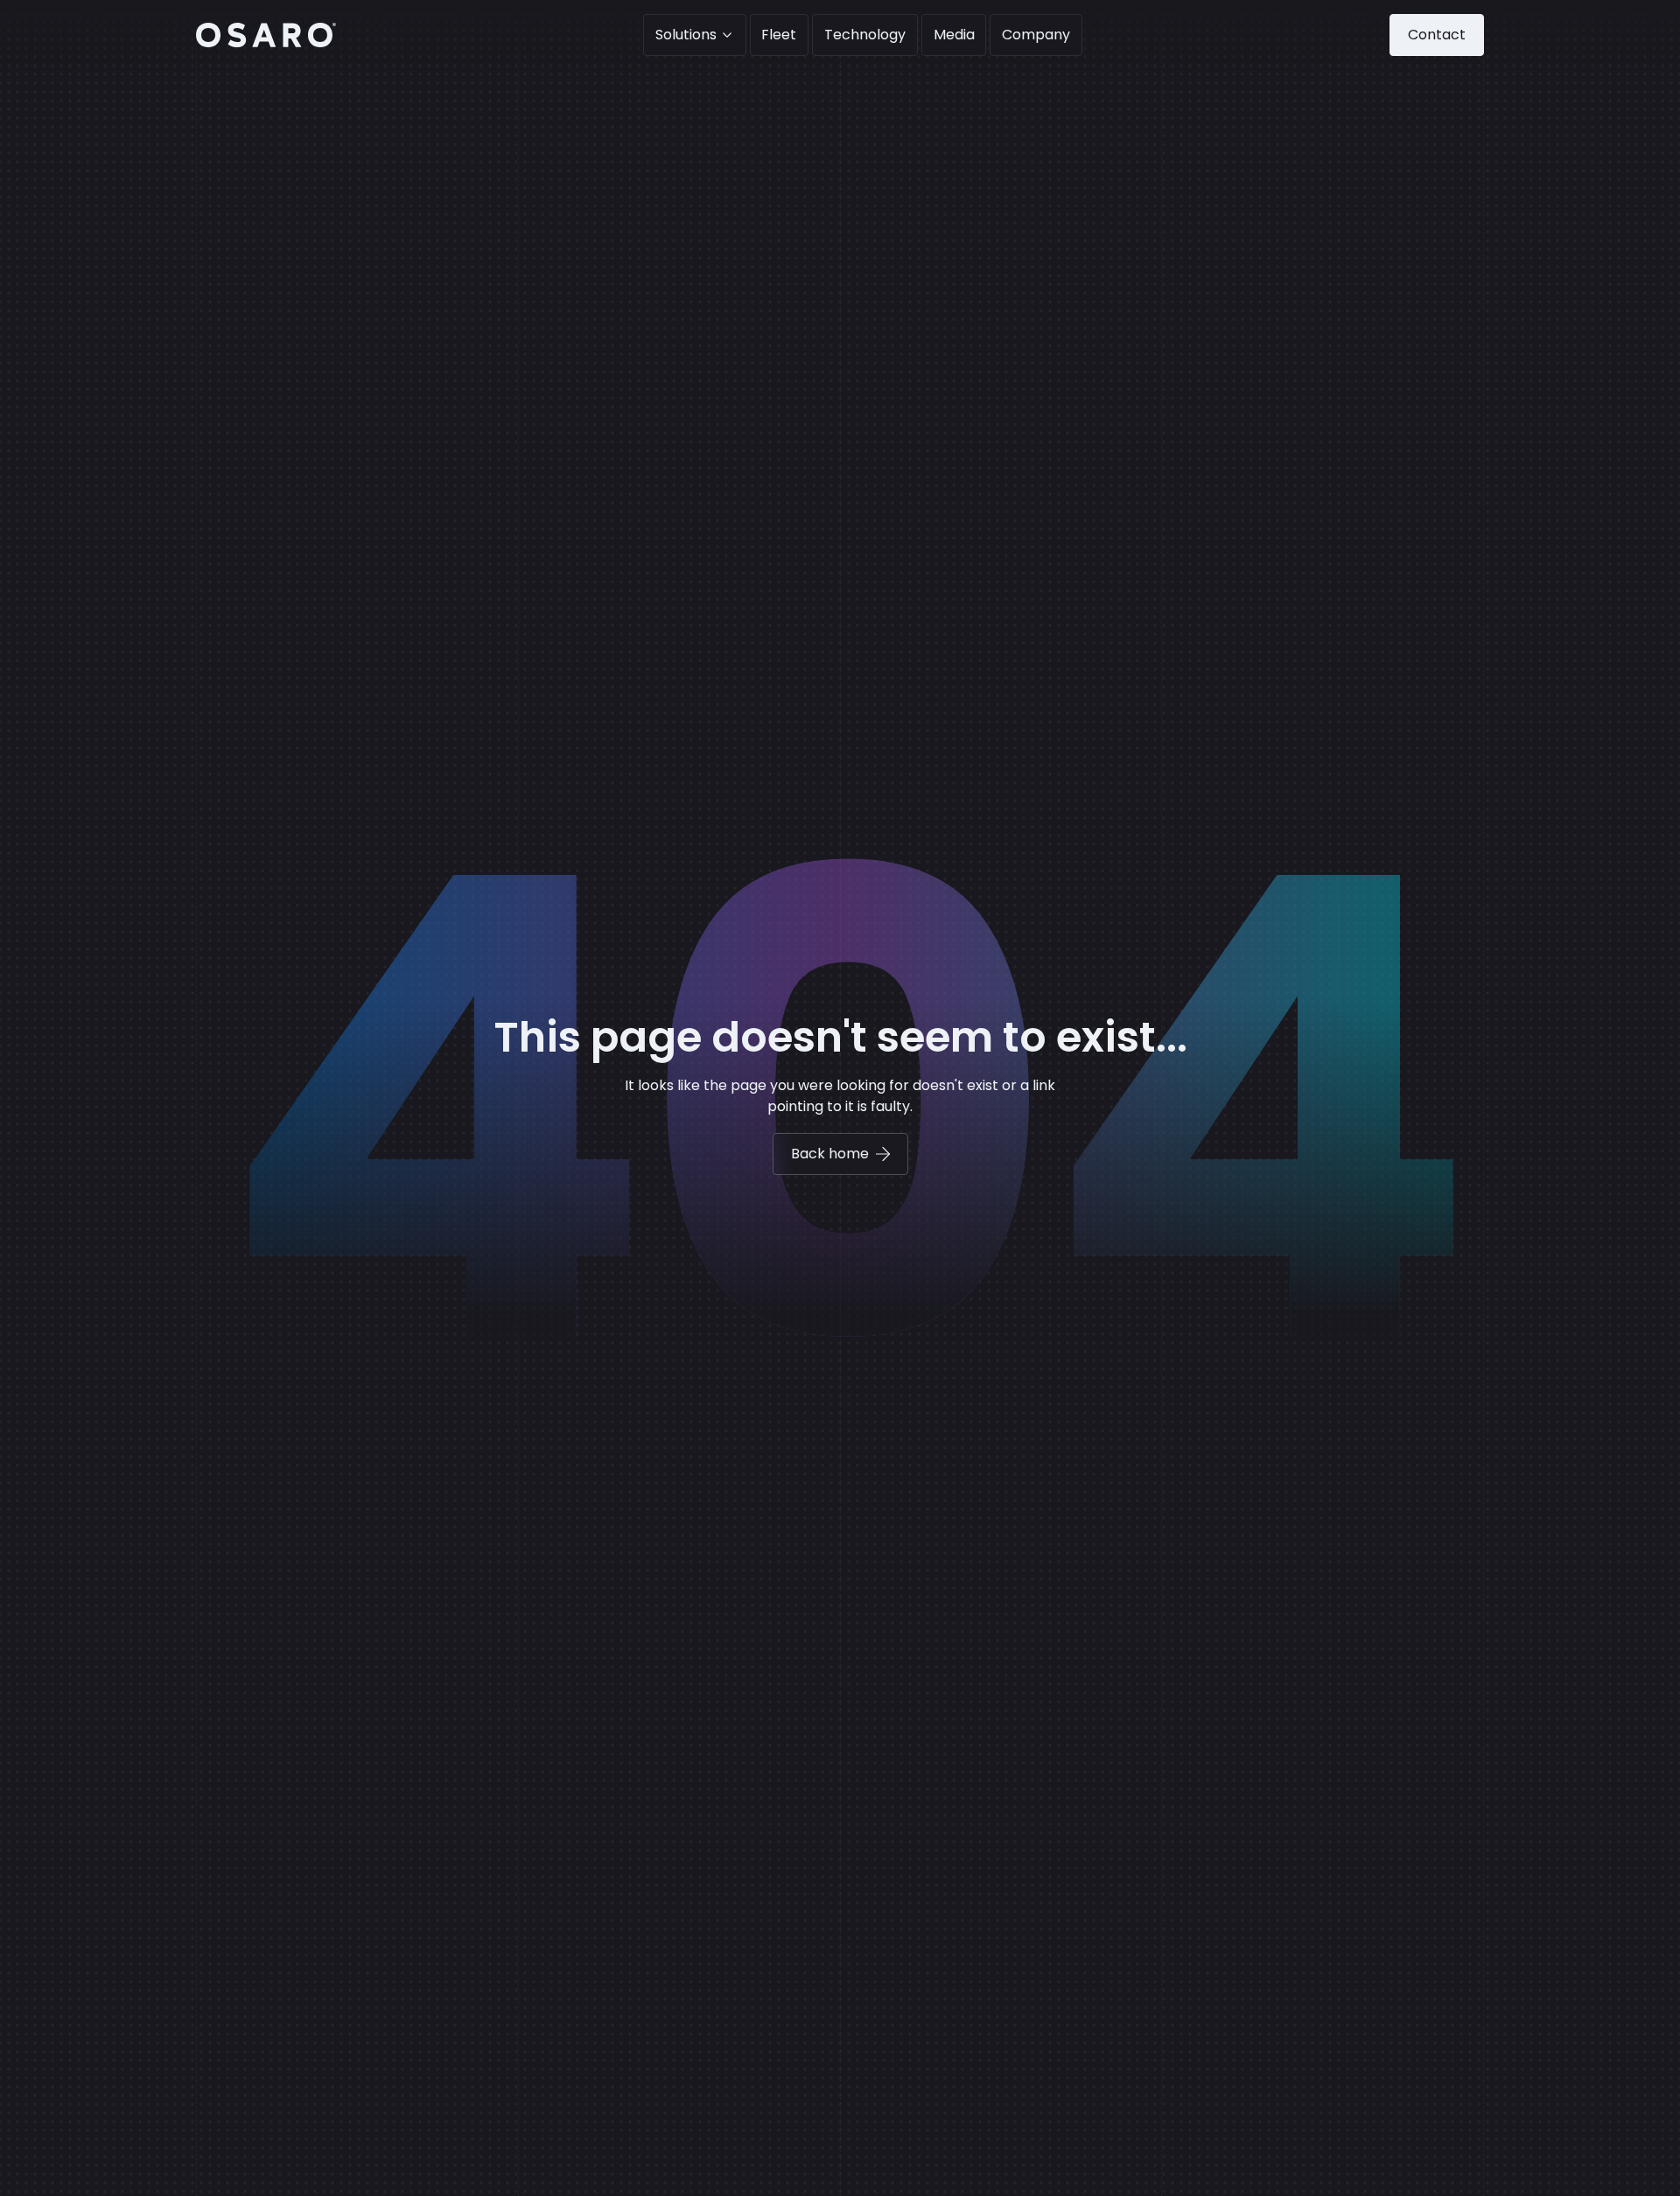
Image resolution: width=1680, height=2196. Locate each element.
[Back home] (840, 1154)
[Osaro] (266, 35)
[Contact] (1437, 35)
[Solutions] (695, 35)
